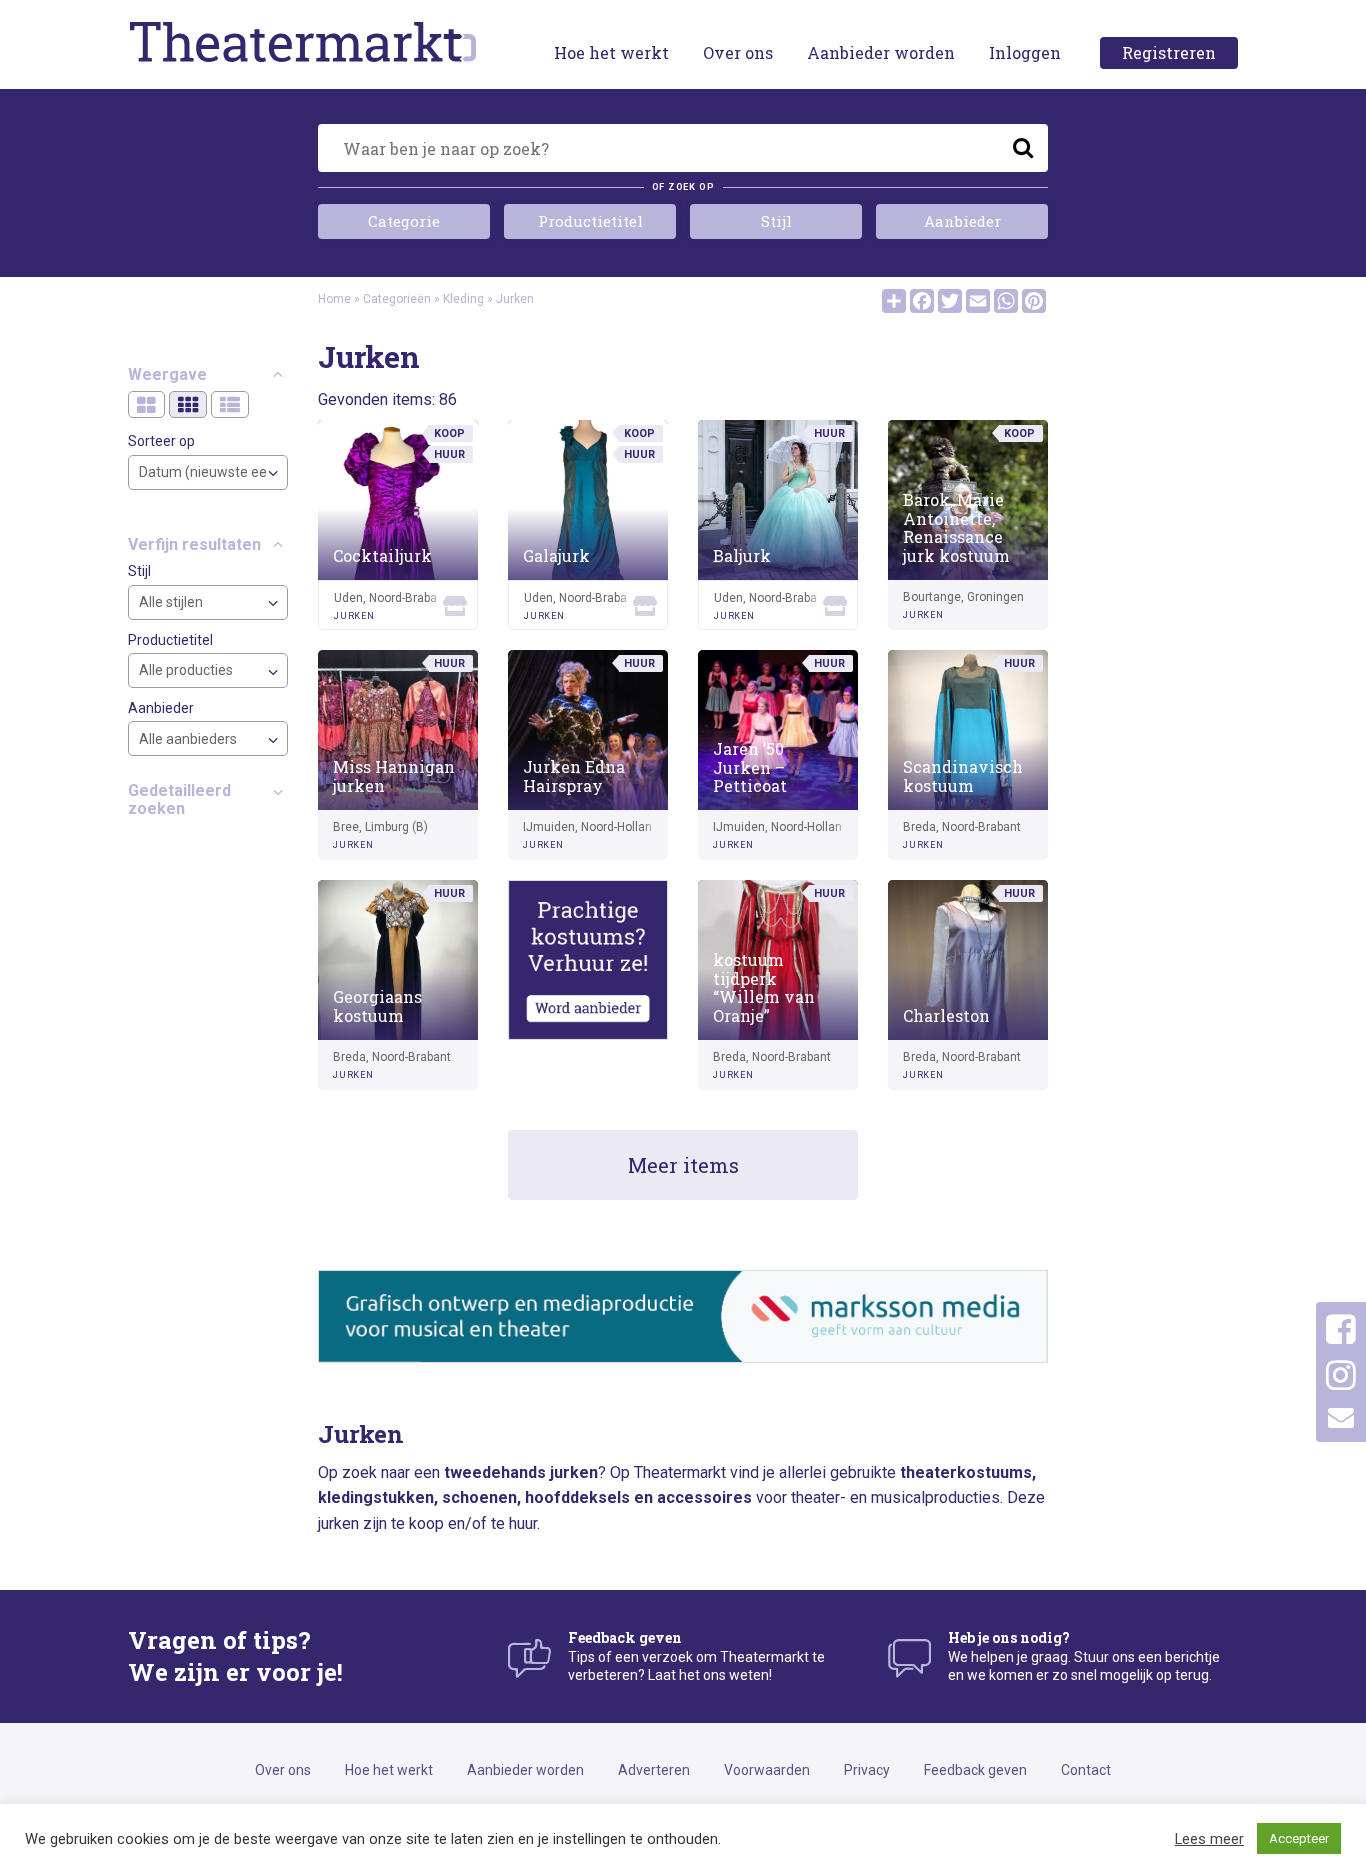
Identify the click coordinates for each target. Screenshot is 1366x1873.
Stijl (776, 221)
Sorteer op (161, 442)
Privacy (867, 1770)
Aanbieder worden (881, 52)
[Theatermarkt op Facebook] (1341, 1330)
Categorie (404, 221)
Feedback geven (975, 1770)
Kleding (463, 299)
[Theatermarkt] (303, 41)
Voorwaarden (767, 1770)
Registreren (1169, 52)
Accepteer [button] (1299, 1838)
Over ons (738, 52)
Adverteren (654, 1770)
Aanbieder (962, 221)
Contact (1086, 1770)
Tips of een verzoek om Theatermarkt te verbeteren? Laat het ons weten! (696, 1655)
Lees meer (1209, 1839)
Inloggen (1025, 52)
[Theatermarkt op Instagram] (1341, 1376)
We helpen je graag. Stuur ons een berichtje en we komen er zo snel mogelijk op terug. (1084, 1655)
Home (334, 299)
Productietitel (590, 221)
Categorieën (397, 299)
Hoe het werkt (611, 52)
